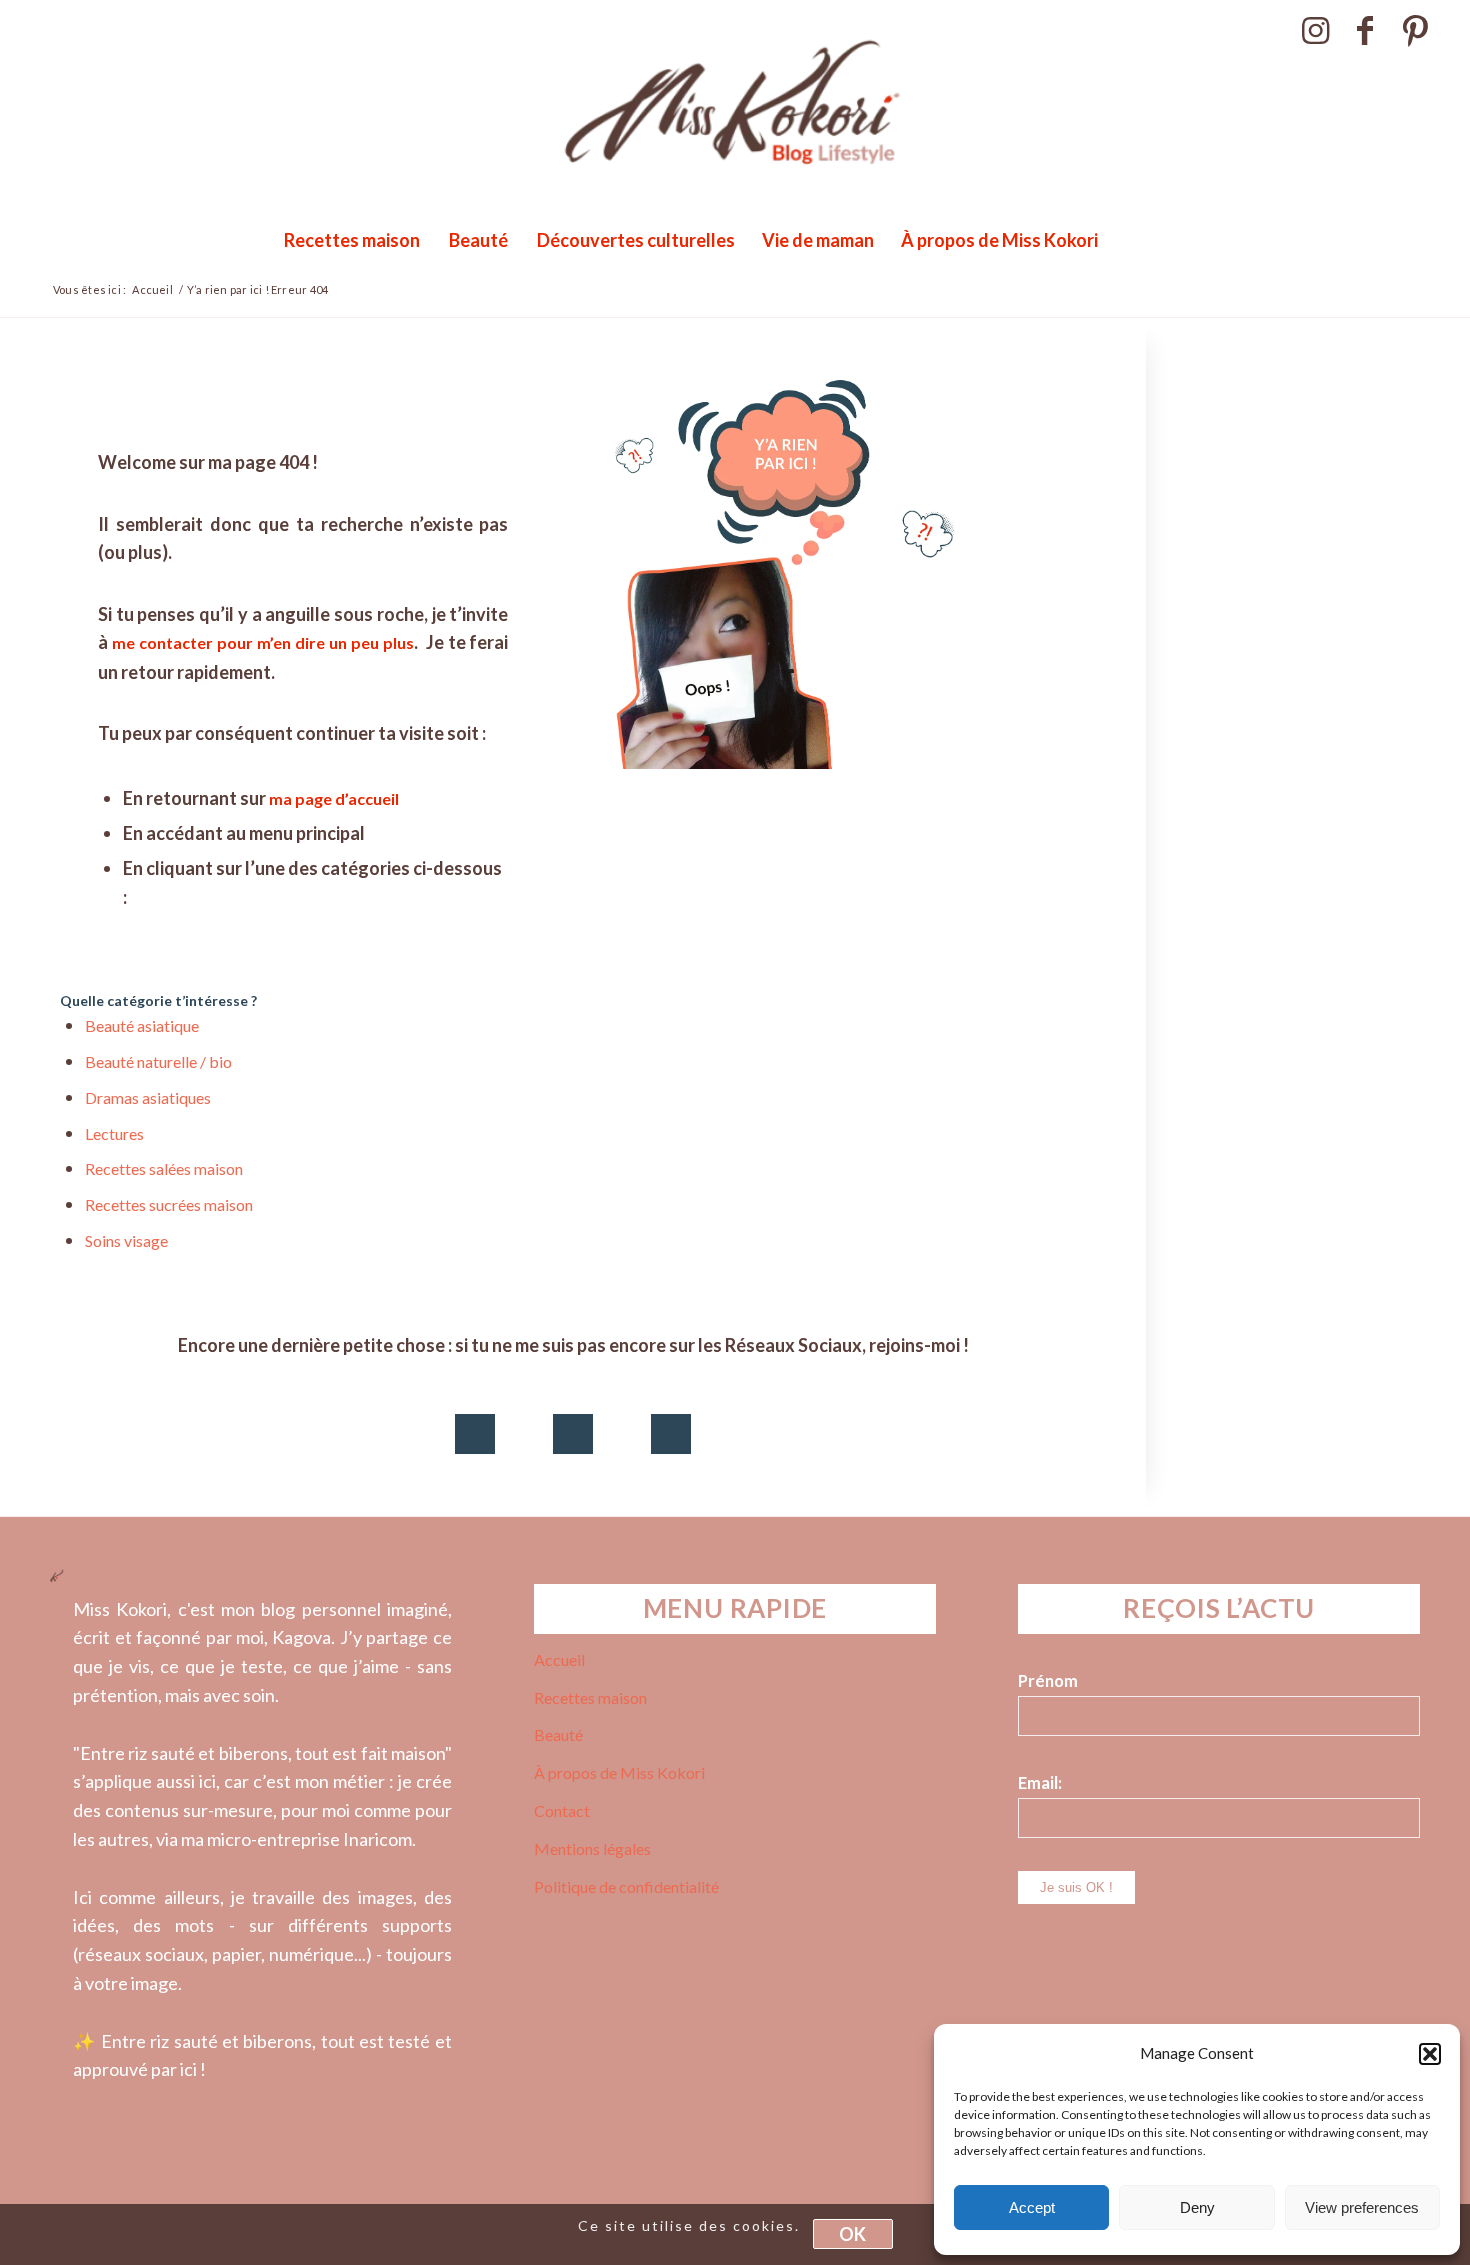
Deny (1197, 2207)
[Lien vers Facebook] (1365, 30)
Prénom (1048, 1681)
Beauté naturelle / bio (158, 1061)
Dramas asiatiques (148, 1097)
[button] (1430, 2054)
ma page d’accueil (335, 798)
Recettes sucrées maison (169, 1204)
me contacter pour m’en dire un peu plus (263, 642)
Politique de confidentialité (626, 1886)
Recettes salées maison (164, 1168)
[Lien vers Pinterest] (1416, 30)
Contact (562, 1810)
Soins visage (126, 1240)
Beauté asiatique (142, 1025)
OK (852, 2235)
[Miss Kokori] (735, 125)
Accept (1032, 2207)
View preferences (1362, 2207)
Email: (1040, 1783)
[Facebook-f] (573, 1434)
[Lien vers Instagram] (1315, 30)
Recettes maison (590, 1697)
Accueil (559, 1659)
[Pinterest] (671, 1434)
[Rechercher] (1155, 240)
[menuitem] (351, 240)
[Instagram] (475, 1434)
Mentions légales (592, 1848)
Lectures (114, 1133)
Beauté (558, 1734)
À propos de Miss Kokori (619, 1772)
